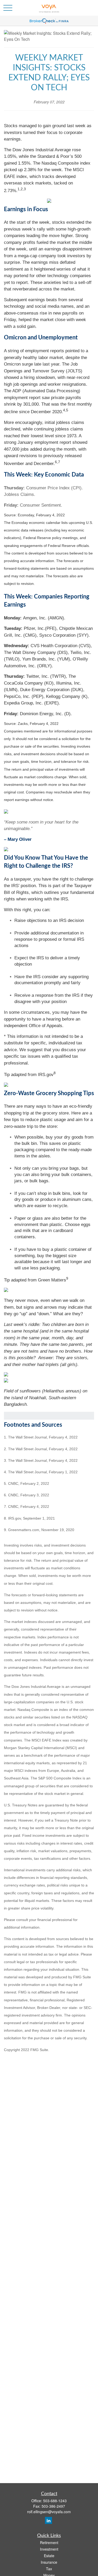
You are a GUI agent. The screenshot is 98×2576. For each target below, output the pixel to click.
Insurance (49, 2562)
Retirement (49, 2543)
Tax (49, 2569)
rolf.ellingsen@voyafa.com (49, 2512)
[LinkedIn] (48, 2520)
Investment (49, 2549)
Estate (49, 2556)
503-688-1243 (55, 2501)
